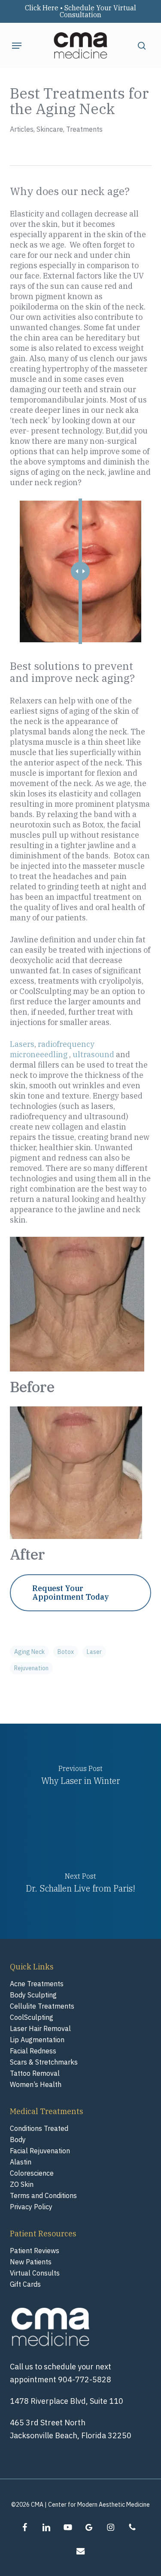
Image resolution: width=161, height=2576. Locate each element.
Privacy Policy (31, 2207)
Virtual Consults (35, 2273)
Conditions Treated (39, 2128)
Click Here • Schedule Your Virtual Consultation (80, 11)
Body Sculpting (33, 1995)
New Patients (31, 2262)
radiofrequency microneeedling (52, 1049)
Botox (66, 1652)
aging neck (29, 1652)
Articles (22, 129)
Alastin (21, 2162)
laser (94, 1652)
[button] (17, 46)
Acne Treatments (37, 1984)
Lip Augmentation (37, 2040)
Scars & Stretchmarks (44, 2062)
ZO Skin (22, 2184)
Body (18, 2139)
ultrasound (93, 1054)
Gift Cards (25, 2284)
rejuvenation (31, 1668)
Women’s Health (36, 2084)
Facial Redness (33, 2051)
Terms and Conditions (43, 2195)
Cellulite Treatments (42, 2006)
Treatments (84, 129)
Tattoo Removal (35, 2073)
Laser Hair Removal (40, 2028)
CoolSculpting (32, 2017)
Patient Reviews (35, 2251)
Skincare (50, 129)
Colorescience (32, 2173)
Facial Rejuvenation (40, 2151)
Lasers (22, 1044)
